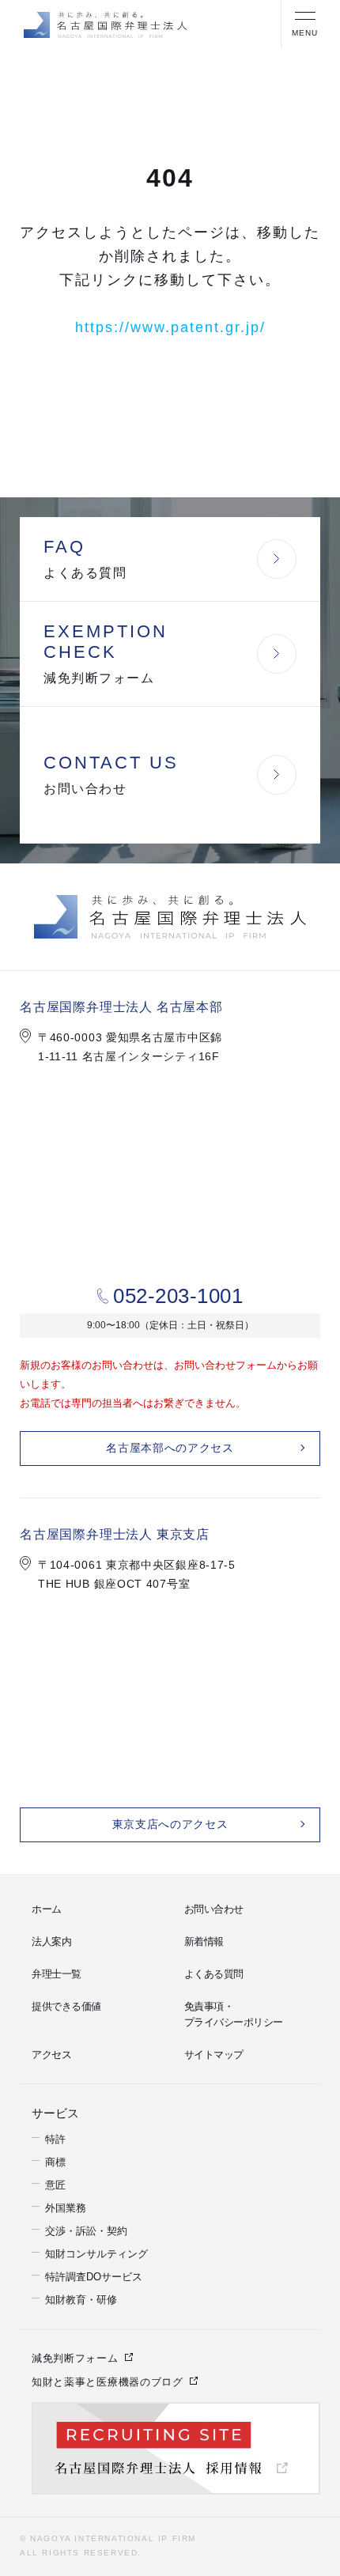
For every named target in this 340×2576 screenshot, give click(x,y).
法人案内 (51, 1941)
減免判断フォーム (75, 2356)
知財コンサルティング (96, 2251)
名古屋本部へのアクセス (170, 1448)
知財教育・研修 (81, 2297)
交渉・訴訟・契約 (86, 2229)
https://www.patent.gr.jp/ (170, 327)
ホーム (47, 1909)
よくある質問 (214, 1974)
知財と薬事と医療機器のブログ (108, 2380)
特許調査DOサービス (94, 2274)
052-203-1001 (178, 1296)
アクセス (51, 2055)
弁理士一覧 (57, 1974)
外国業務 (66, 2206)
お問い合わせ (214, 1909)
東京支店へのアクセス (170, 1824)
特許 (55, 2137)
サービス (52, 2111)
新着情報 (204, 1941)
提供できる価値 (66, 2006)
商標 (55, 2160)
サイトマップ (214, 2055)
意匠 (55, 2183)
